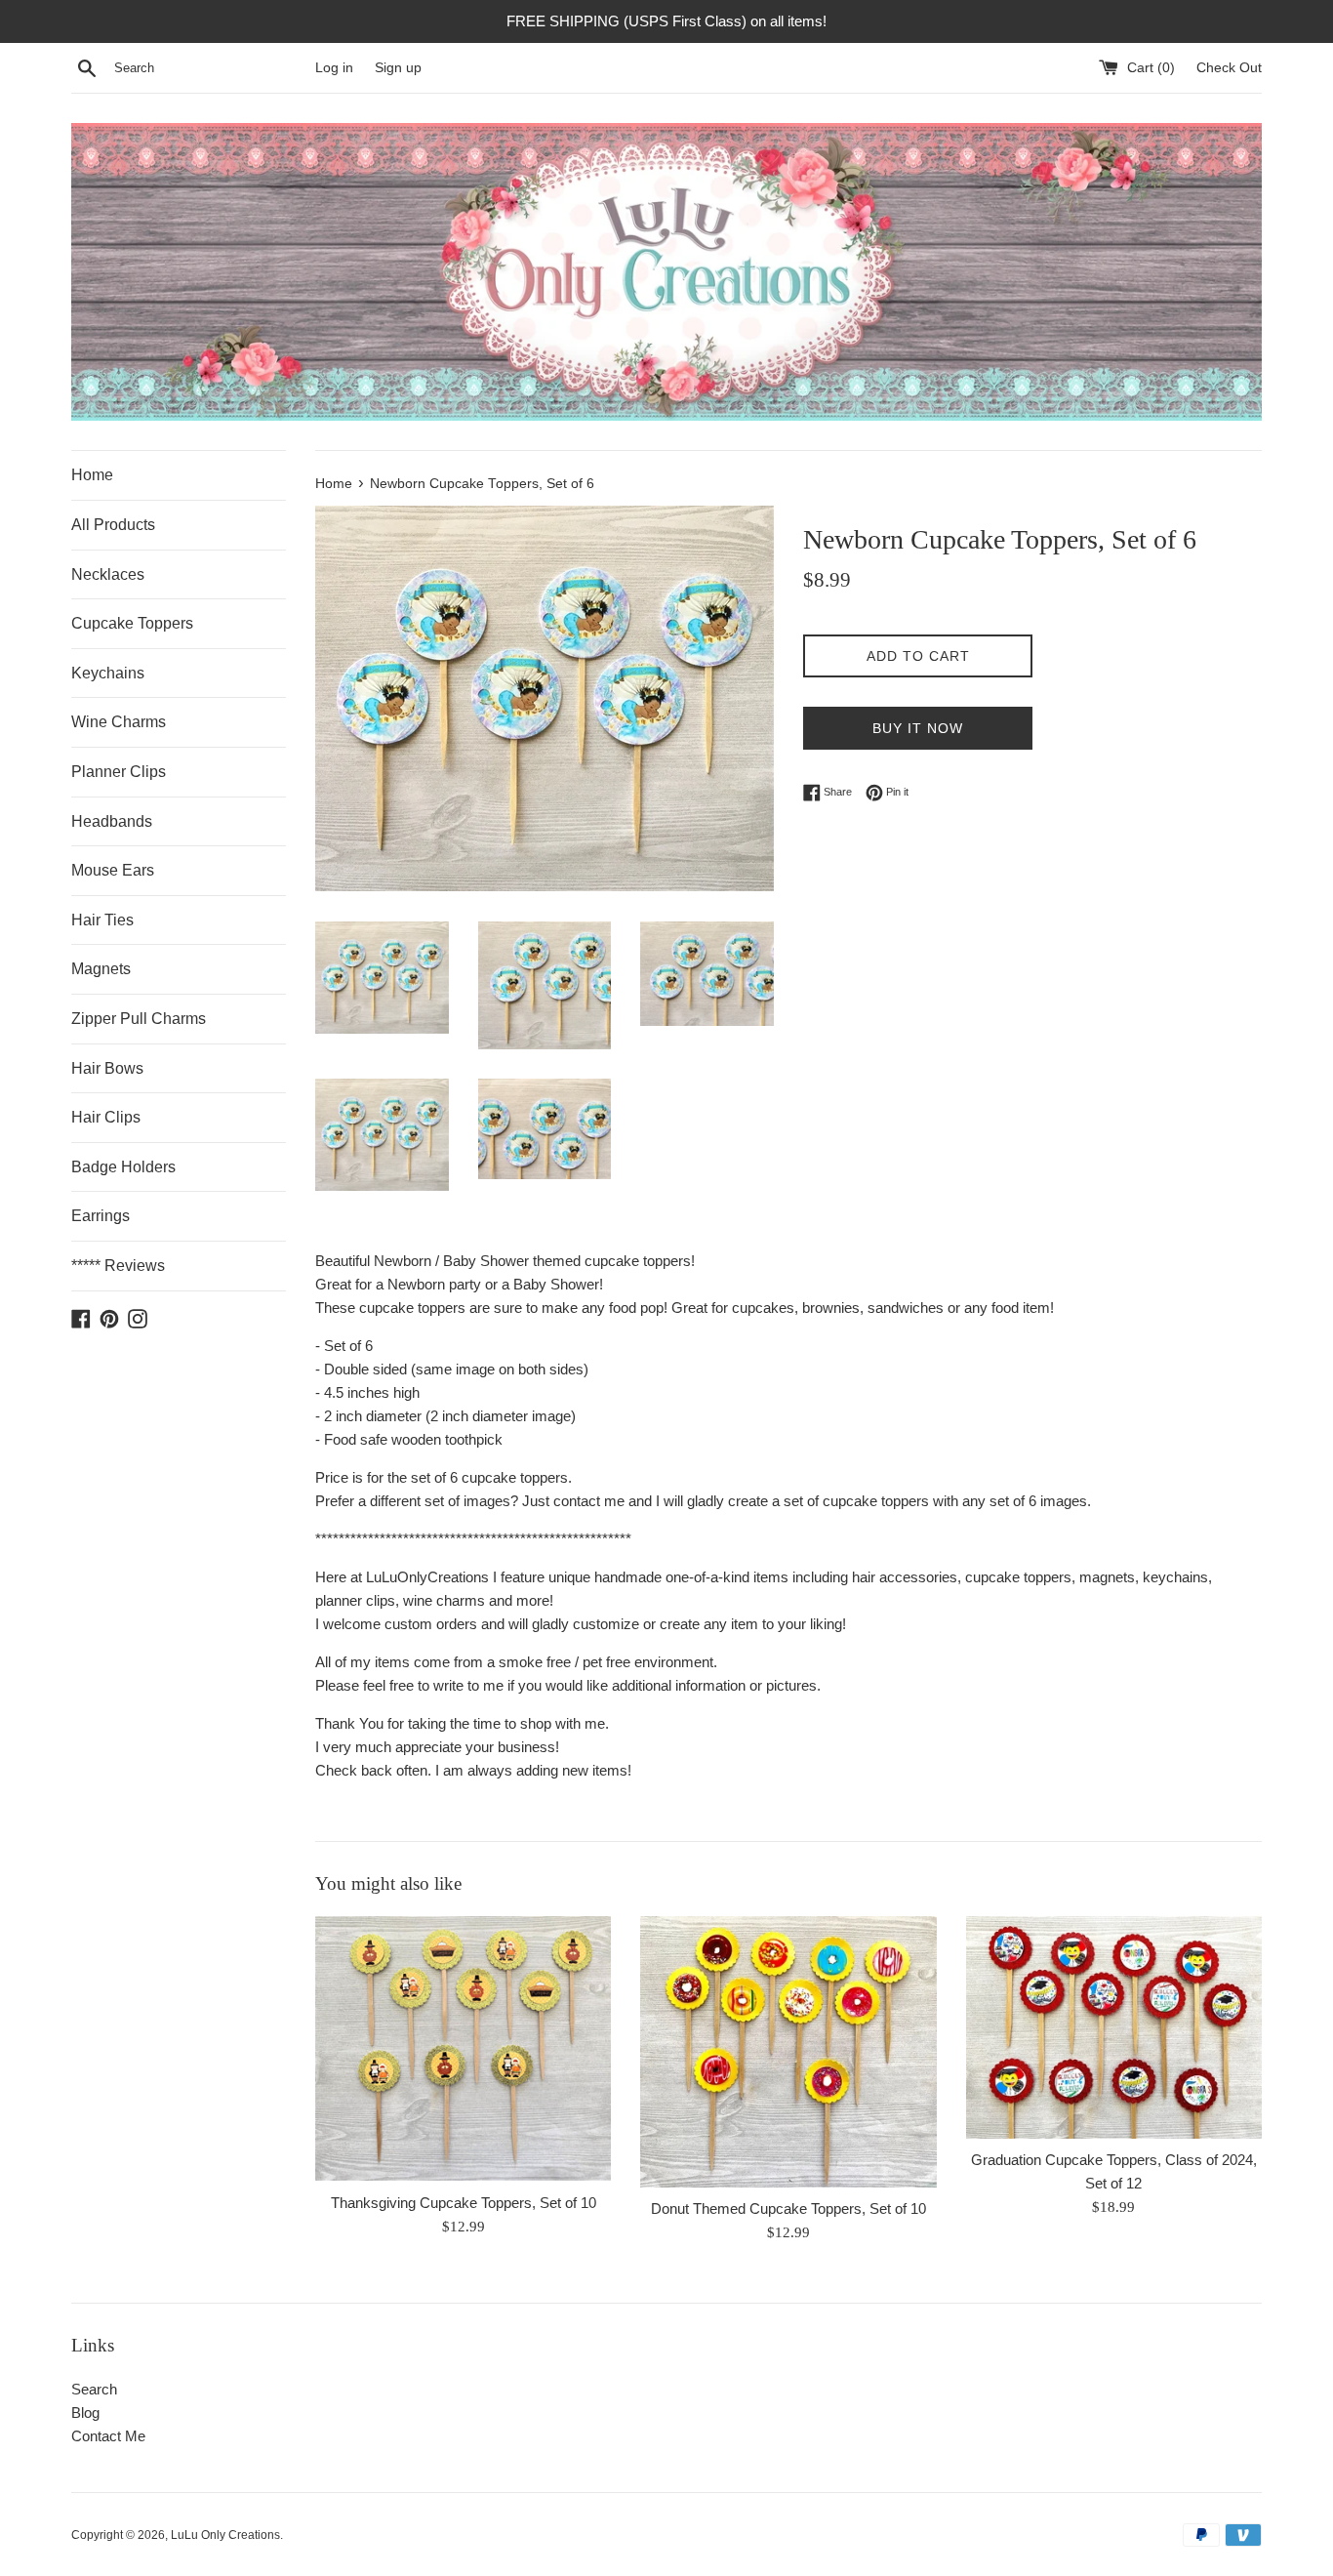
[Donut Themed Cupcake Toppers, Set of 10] (788, 2052)
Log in (334, 68)
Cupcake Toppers (132, 623)
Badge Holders (123, 1167)
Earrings (101, 1216)
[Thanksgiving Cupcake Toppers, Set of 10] (463, 2049)
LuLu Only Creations (225, 2535)
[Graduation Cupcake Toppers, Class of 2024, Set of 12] (1114, 2027)
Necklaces (108, 574)
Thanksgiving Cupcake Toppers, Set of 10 (464, 2203)
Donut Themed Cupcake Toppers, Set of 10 (788, 2208)
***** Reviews (118, 1266)
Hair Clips (106, 1117)
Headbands (112, 821)
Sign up (398, 68)
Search (94, 2389)
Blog (85, 2412)
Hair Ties (102, 920)
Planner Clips (119, 772)
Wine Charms (119, 722)
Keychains (108, 673)
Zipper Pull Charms (139, 1019)
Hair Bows (107, 1068)
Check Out (1229, 68)
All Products (113, 525)
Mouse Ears (113, 870)
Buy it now (918, 728)
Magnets (101, 969)
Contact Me (108, 2436)
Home (92, 475)
